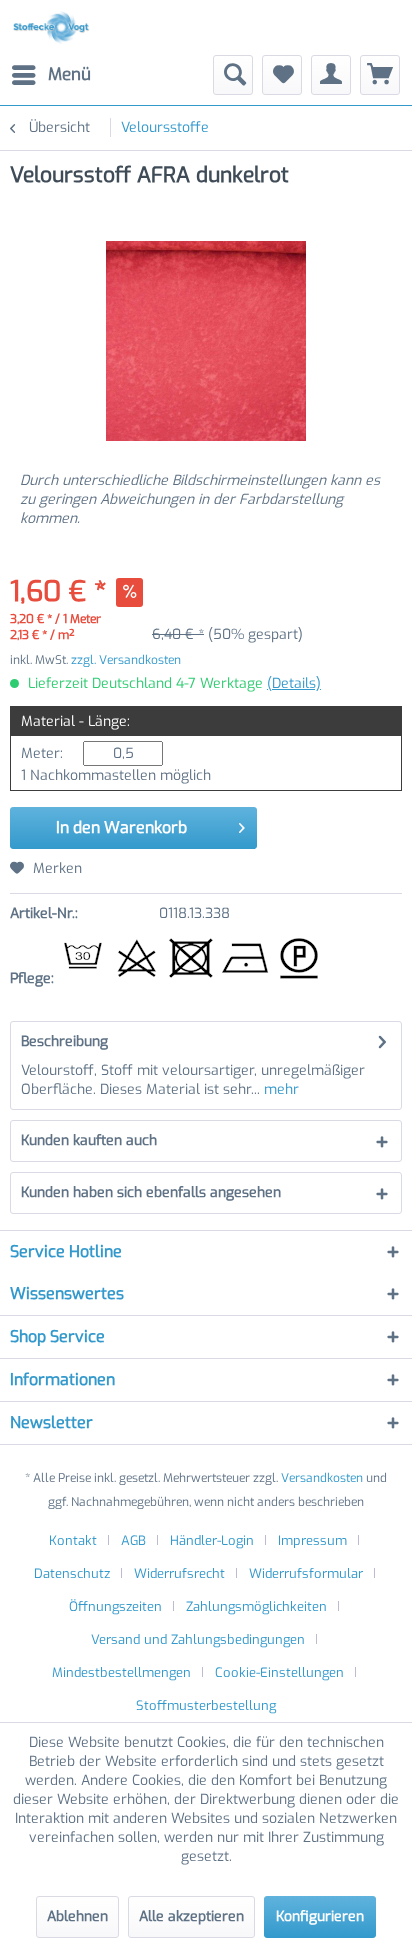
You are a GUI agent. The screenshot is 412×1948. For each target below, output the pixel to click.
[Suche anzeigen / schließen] (233, 75)
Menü (69, 74)
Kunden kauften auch (89, 1140)
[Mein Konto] (331, 75)
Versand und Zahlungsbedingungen (198, 1639)
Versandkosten (322, 1478)
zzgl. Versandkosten (126, 660)
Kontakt (73, 1540)
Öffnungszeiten (115, 1606)
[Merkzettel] (282, 75)
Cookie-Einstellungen (279, 1672)
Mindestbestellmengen (121, 1672)
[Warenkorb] (380, 75)
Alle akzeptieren (191, 1916)
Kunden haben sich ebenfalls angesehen (151, 1192)
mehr (279, 1089)
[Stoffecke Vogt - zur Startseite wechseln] (54, 27)
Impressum (312, 1540)
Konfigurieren (320, 1916)
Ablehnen (77, 1916)
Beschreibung (64, 1041)
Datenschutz (72, 1573)
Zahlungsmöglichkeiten (256, 1606)
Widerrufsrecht (179, 1573)
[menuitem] (50, 75)
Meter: (42, 753)
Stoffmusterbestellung (206, 1705)
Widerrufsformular (306, 1573)
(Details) (294, 683)
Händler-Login (212, 1540)
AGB (133, 1540)
